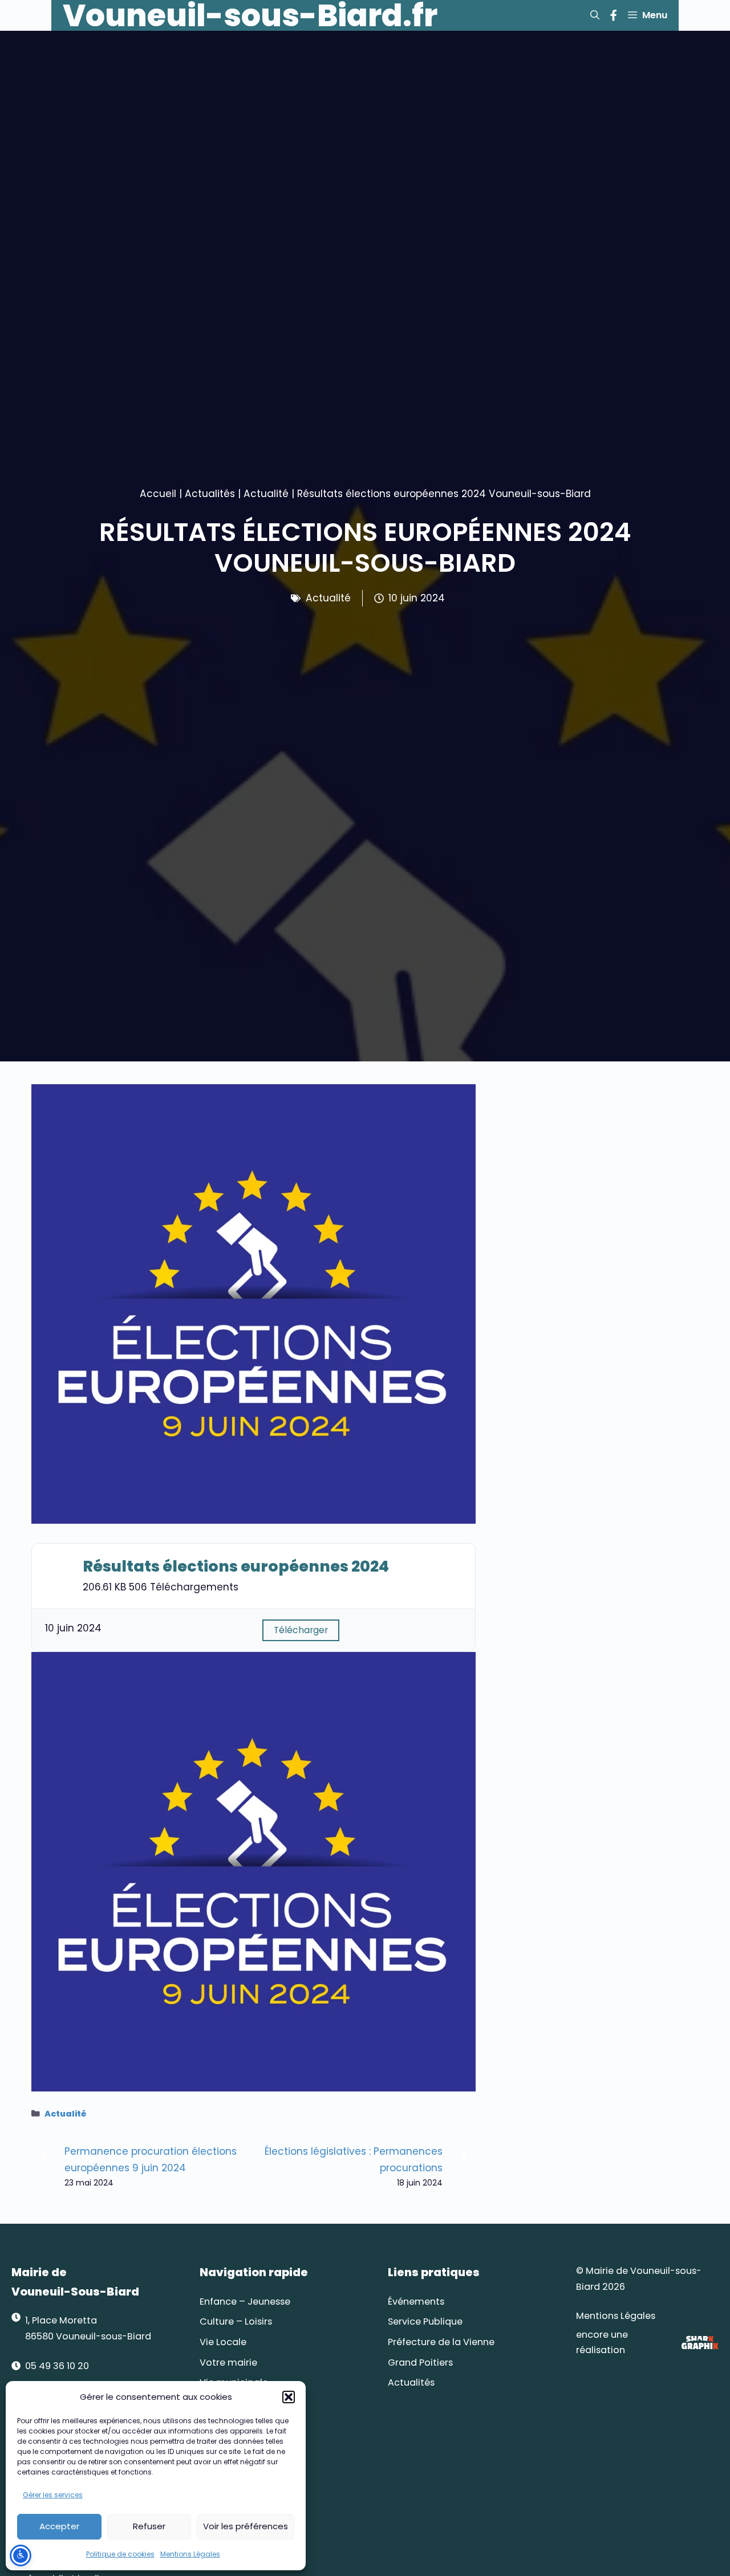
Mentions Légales (190, 2554)
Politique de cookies (120, 2554)
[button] (289, 2397)
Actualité (266, 494)
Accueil (158, 494)
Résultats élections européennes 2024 (236, 1566)
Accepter (59, 2526)
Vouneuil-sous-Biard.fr (250, 15)
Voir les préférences (246, 2526)
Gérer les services (53, 2495)
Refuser (149, 2526)
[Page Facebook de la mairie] (613, 15)
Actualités (210, 494)
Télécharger (301, 1630)
